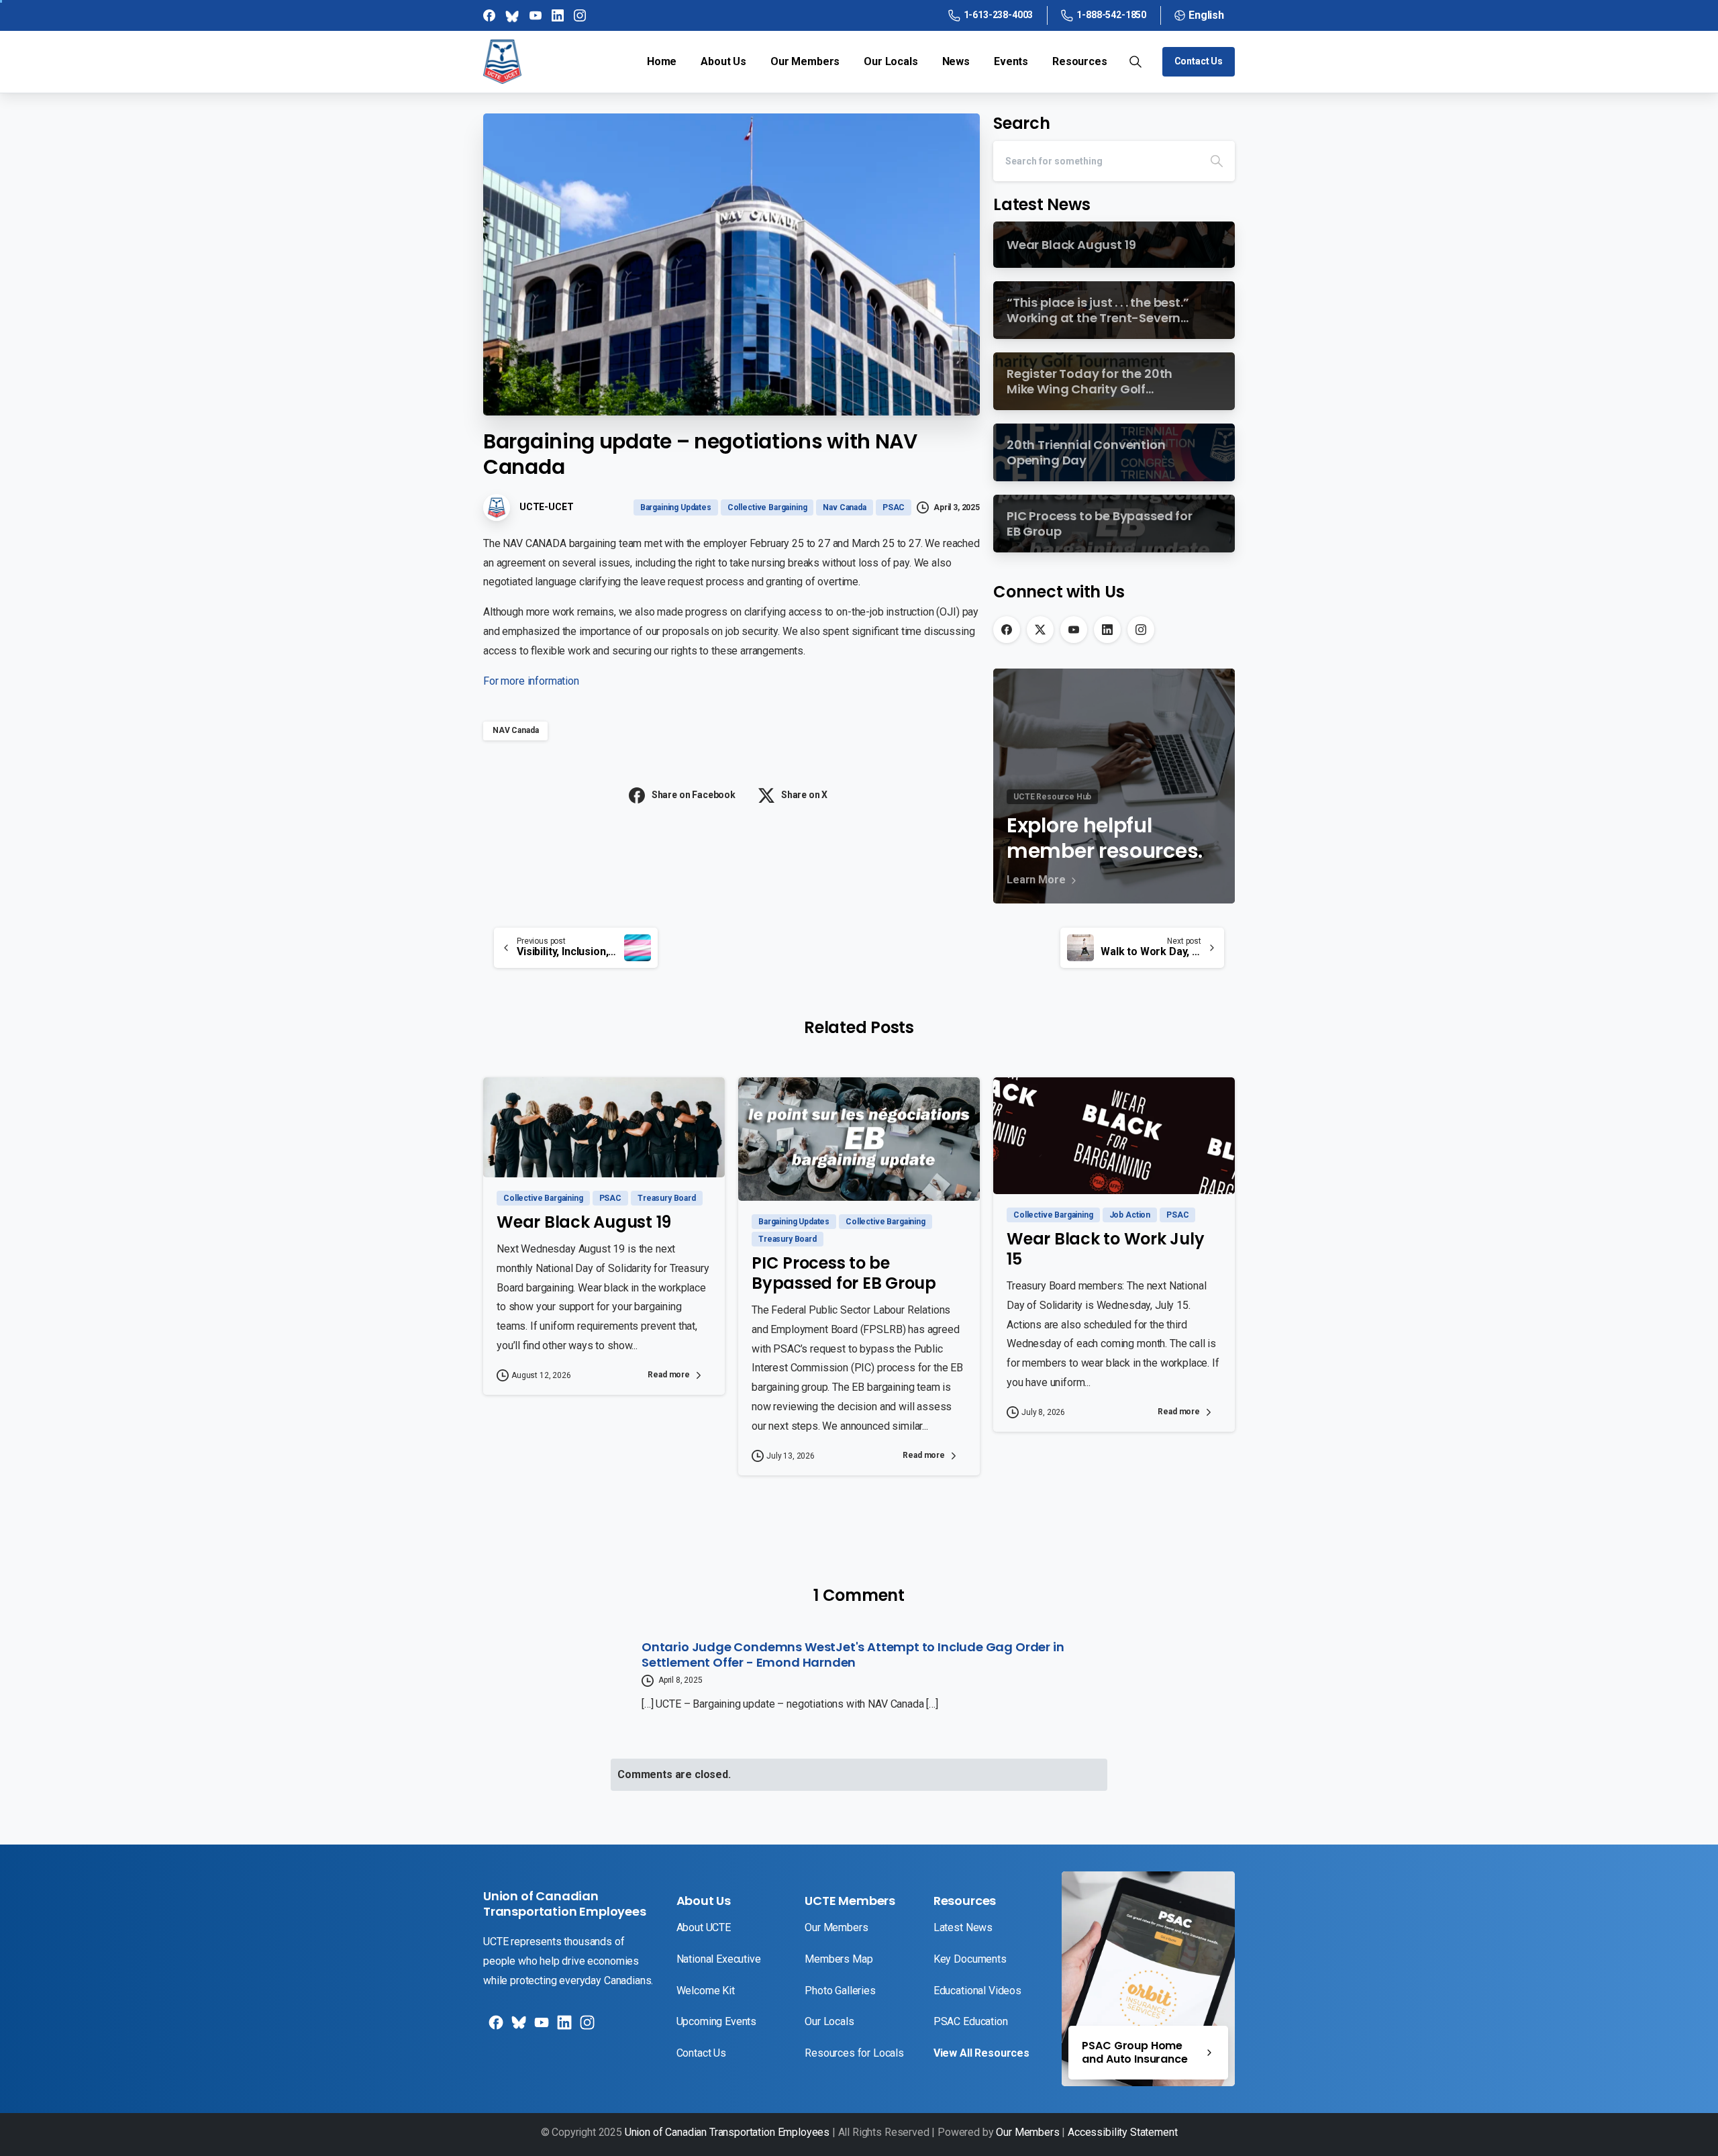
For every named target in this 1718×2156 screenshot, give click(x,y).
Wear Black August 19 (584, 1222)
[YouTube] (1074, 630)
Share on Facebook (694, 795)
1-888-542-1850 (1111, 15)
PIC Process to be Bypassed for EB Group (844, 1273)
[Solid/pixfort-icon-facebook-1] (495, 2027)
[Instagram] (1141, 630)
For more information (531, 681)
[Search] (1217, 161)
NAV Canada (515, 730)
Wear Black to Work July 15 (1105, 1249)
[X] (1040, 630)
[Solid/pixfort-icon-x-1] (517, 2027)
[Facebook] (1007, 630)
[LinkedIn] (1107, 630)
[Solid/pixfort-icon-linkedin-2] (563, 2027)
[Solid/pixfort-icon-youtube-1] (540, 2027)
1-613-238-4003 (999, 15)
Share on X (804, 795)
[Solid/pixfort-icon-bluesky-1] (586, 2027)
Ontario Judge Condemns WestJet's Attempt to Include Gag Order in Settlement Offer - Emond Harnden (853, 1655)
